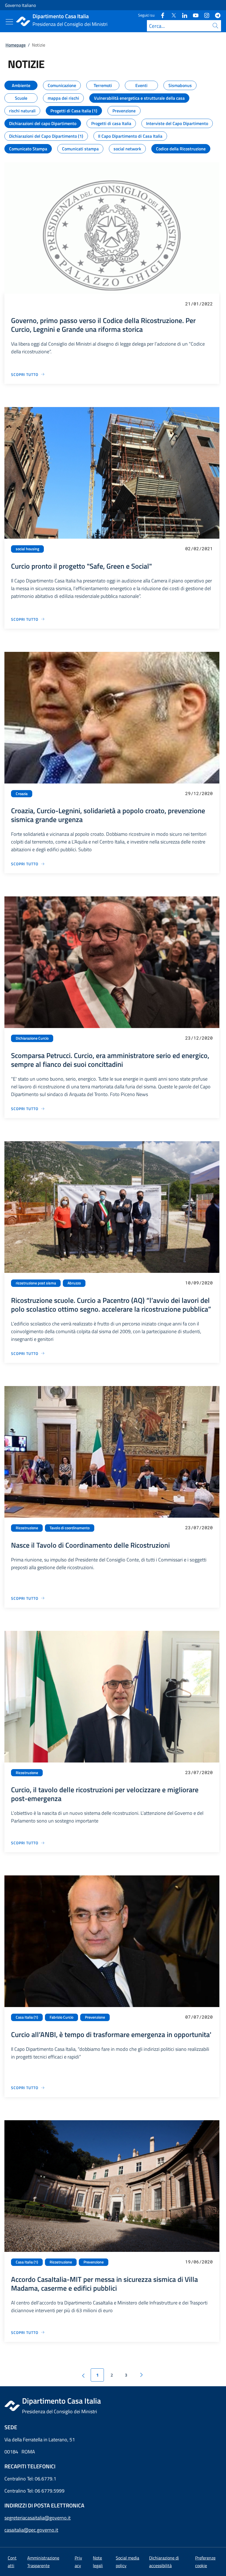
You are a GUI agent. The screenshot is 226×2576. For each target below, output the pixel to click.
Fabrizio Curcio (61, 2017)
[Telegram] (216, 15)
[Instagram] (205, 15)
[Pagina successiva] (141, 2375)
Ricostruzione (27, 1528)
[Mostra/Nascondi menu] (9, 22)
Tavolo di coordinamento (70, 1528)
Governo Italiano (20, 5)
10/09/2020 (199, 1283)
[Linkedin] (182, 15)
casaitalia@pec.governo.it (31, 2530)
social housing (27, 549)
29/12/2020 (199, 793)
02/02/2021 (199, 548)
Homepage (16, 45)
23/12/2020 (199, 1038)
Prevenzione (95, 2017)
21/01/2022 (199, 304)
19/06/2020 (199, 2262)
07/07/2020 (199, 2017)
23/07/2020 (199, 1527)
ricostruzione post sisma (36, 1283)
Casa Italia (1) (27, 2017)
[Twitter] (171, 15)
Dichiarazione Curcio (32, 1038)
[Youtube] (193, 15)
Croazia (22, 794)
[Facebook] (160, 15)
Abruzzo (74, 1283)
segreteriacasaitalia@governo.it (37, 2518)
